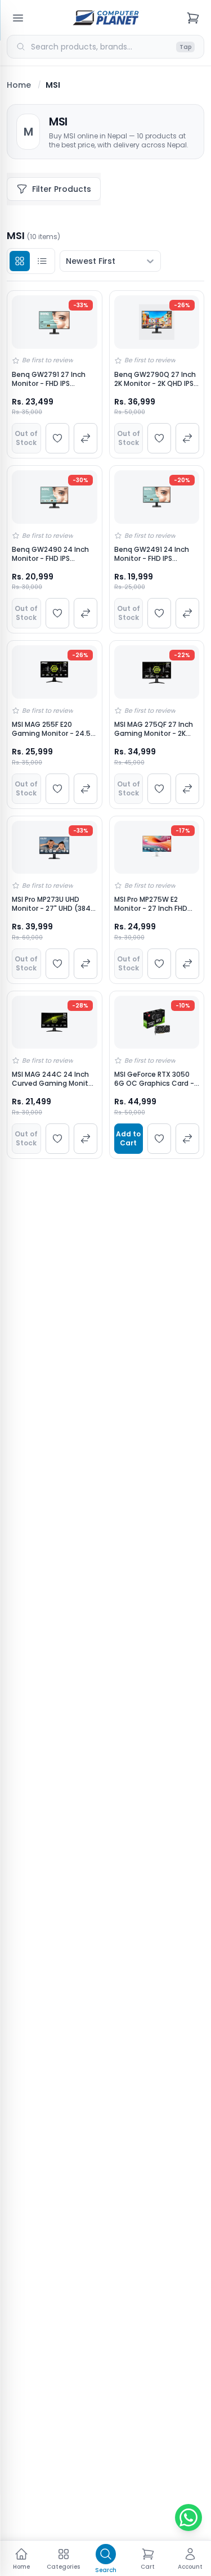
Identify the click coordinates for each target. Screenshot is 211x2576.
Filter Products (62, 189)
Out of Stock (26, 438)
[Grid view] (20, 261)
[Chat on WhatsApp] (188, 2517)
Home (19, 85)
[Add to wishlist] (57, 438)
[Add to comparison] (86, 438)
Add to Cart (128, 1138)
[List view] (42, 261)
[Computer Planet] (106, 18)
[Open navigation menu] (18, 18)
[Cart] (193, 18)
